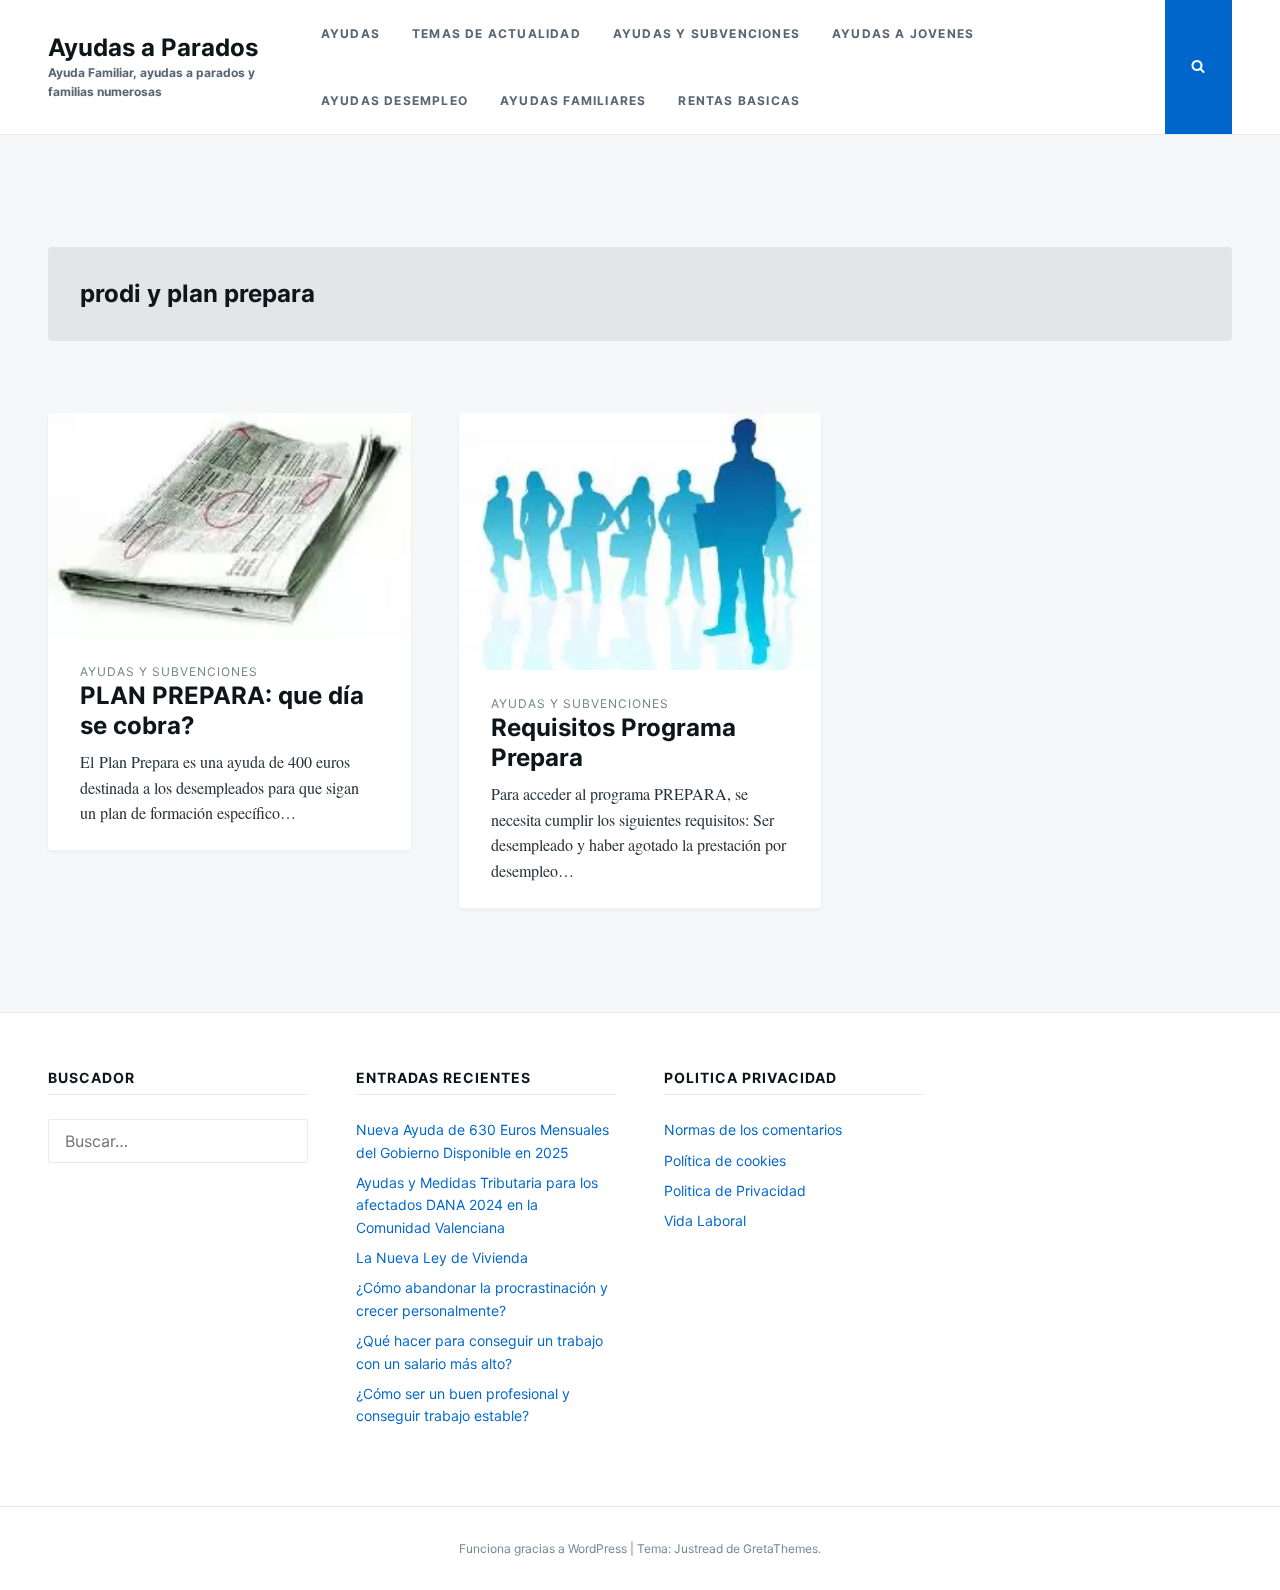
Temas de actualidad (496, 33)
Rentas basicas (739, 100)
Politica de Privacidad (735, 1190)
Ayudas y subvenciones (706, 33)
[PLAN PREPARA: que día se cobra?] (229, 525)
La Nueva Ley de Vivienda (442, 1257)
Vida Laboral (705, 1220)
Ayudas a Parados (153, 47)
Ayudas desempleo (394, 100)
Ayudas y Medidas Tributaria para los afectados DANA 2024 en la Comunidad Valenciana (477, 1205)
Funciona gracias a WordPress (544, 1548)
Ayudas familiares (573, 100)
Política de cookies (725, 1160)
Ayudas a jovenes (903, 33)
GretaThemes (780, 1548)
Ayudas (350, 33)
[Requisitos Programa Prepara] (640, 541)
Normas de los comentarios (753, 1129)
